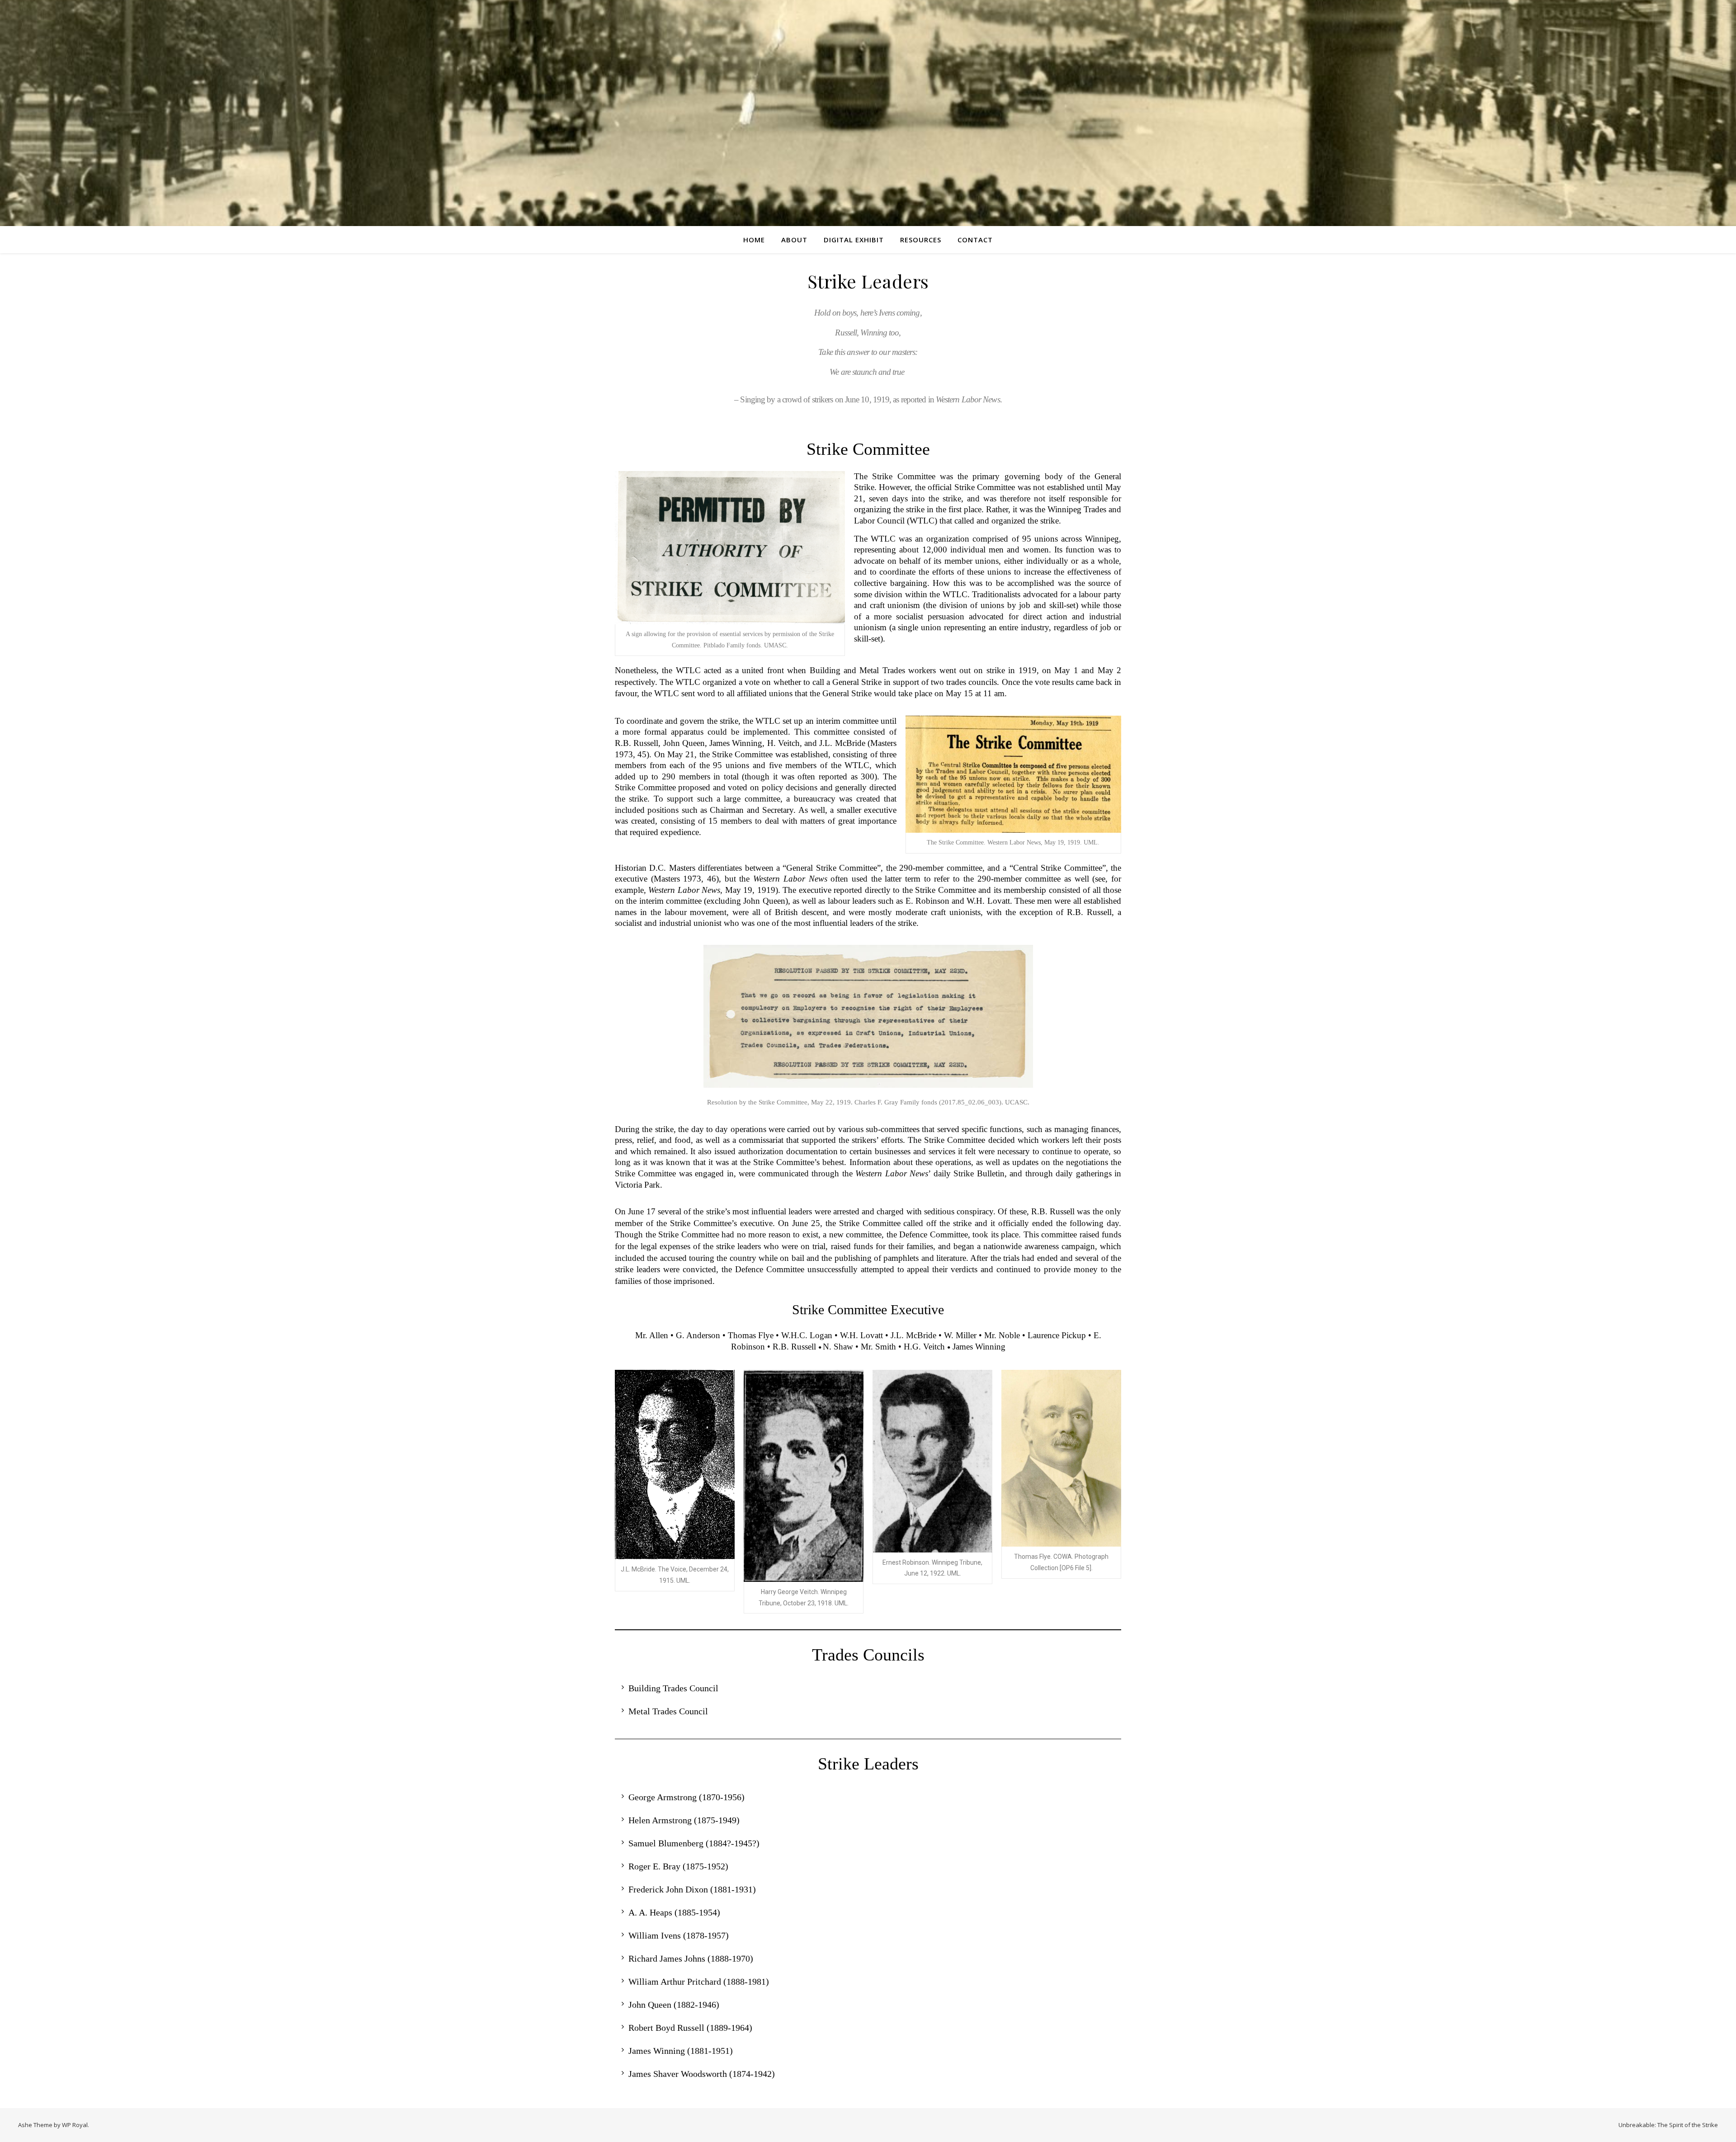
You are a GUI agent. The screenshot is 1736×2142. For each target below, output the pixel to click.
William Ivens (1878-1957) (679, 1935)
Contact (975, 240)
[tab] (868, 1688)
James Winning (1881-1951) (681, 2051)
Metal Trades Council (668, 1711)
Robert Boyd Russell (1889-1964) (690, 2028)
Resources (921, 240)
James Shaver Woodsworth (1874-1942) (702, 2074)
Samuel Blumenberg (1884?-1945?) (694, 1843)
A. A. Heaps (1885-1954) (674, 1912)
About (794, 240)
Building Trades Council (673, 1688)
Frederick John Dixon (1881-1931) (692, 1889)
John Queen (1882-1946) (674, 2005)
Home (754, 240)
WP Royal (75, 2125)
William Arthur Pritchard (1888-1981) (699, 1982)
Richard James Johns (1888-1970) (691, 1958)
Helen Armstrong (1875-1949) (684, 1820)
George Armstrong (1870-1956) (686, 1797)
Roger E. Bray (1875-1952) (678, 1866)
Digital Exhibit (854, 240)
